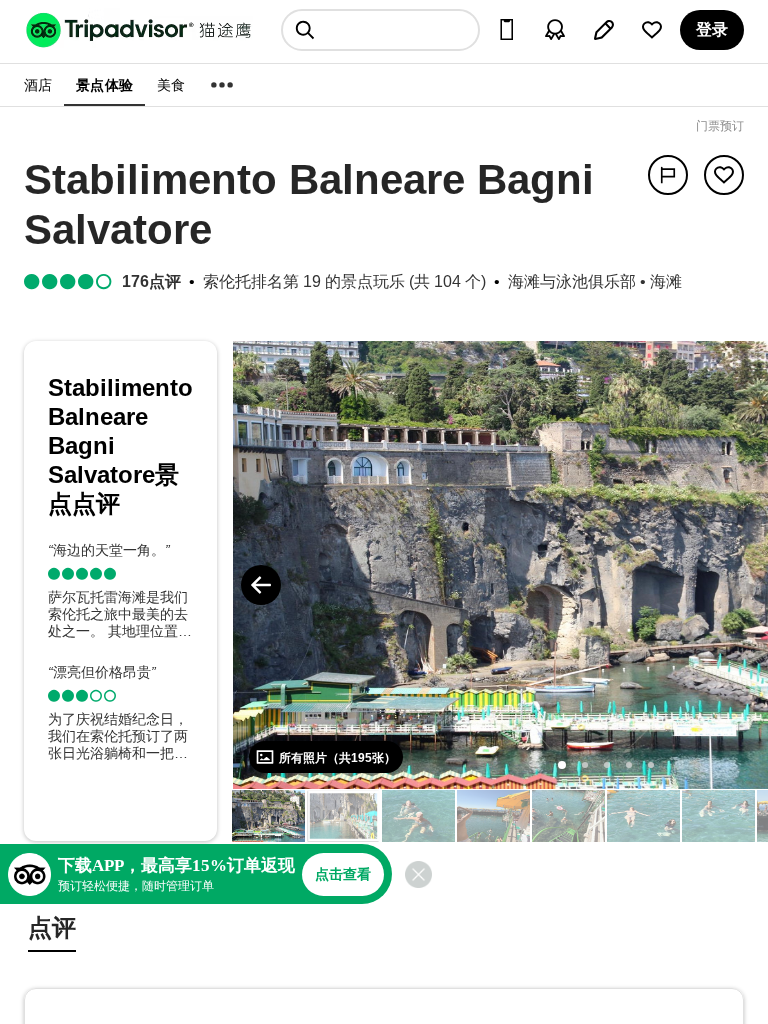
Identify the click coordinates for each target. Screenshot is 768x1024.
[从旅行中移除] (724, 175)
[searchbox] (380, 30)
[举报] (668, 175)
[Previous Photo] (261, 585)
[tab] (52, 930)
